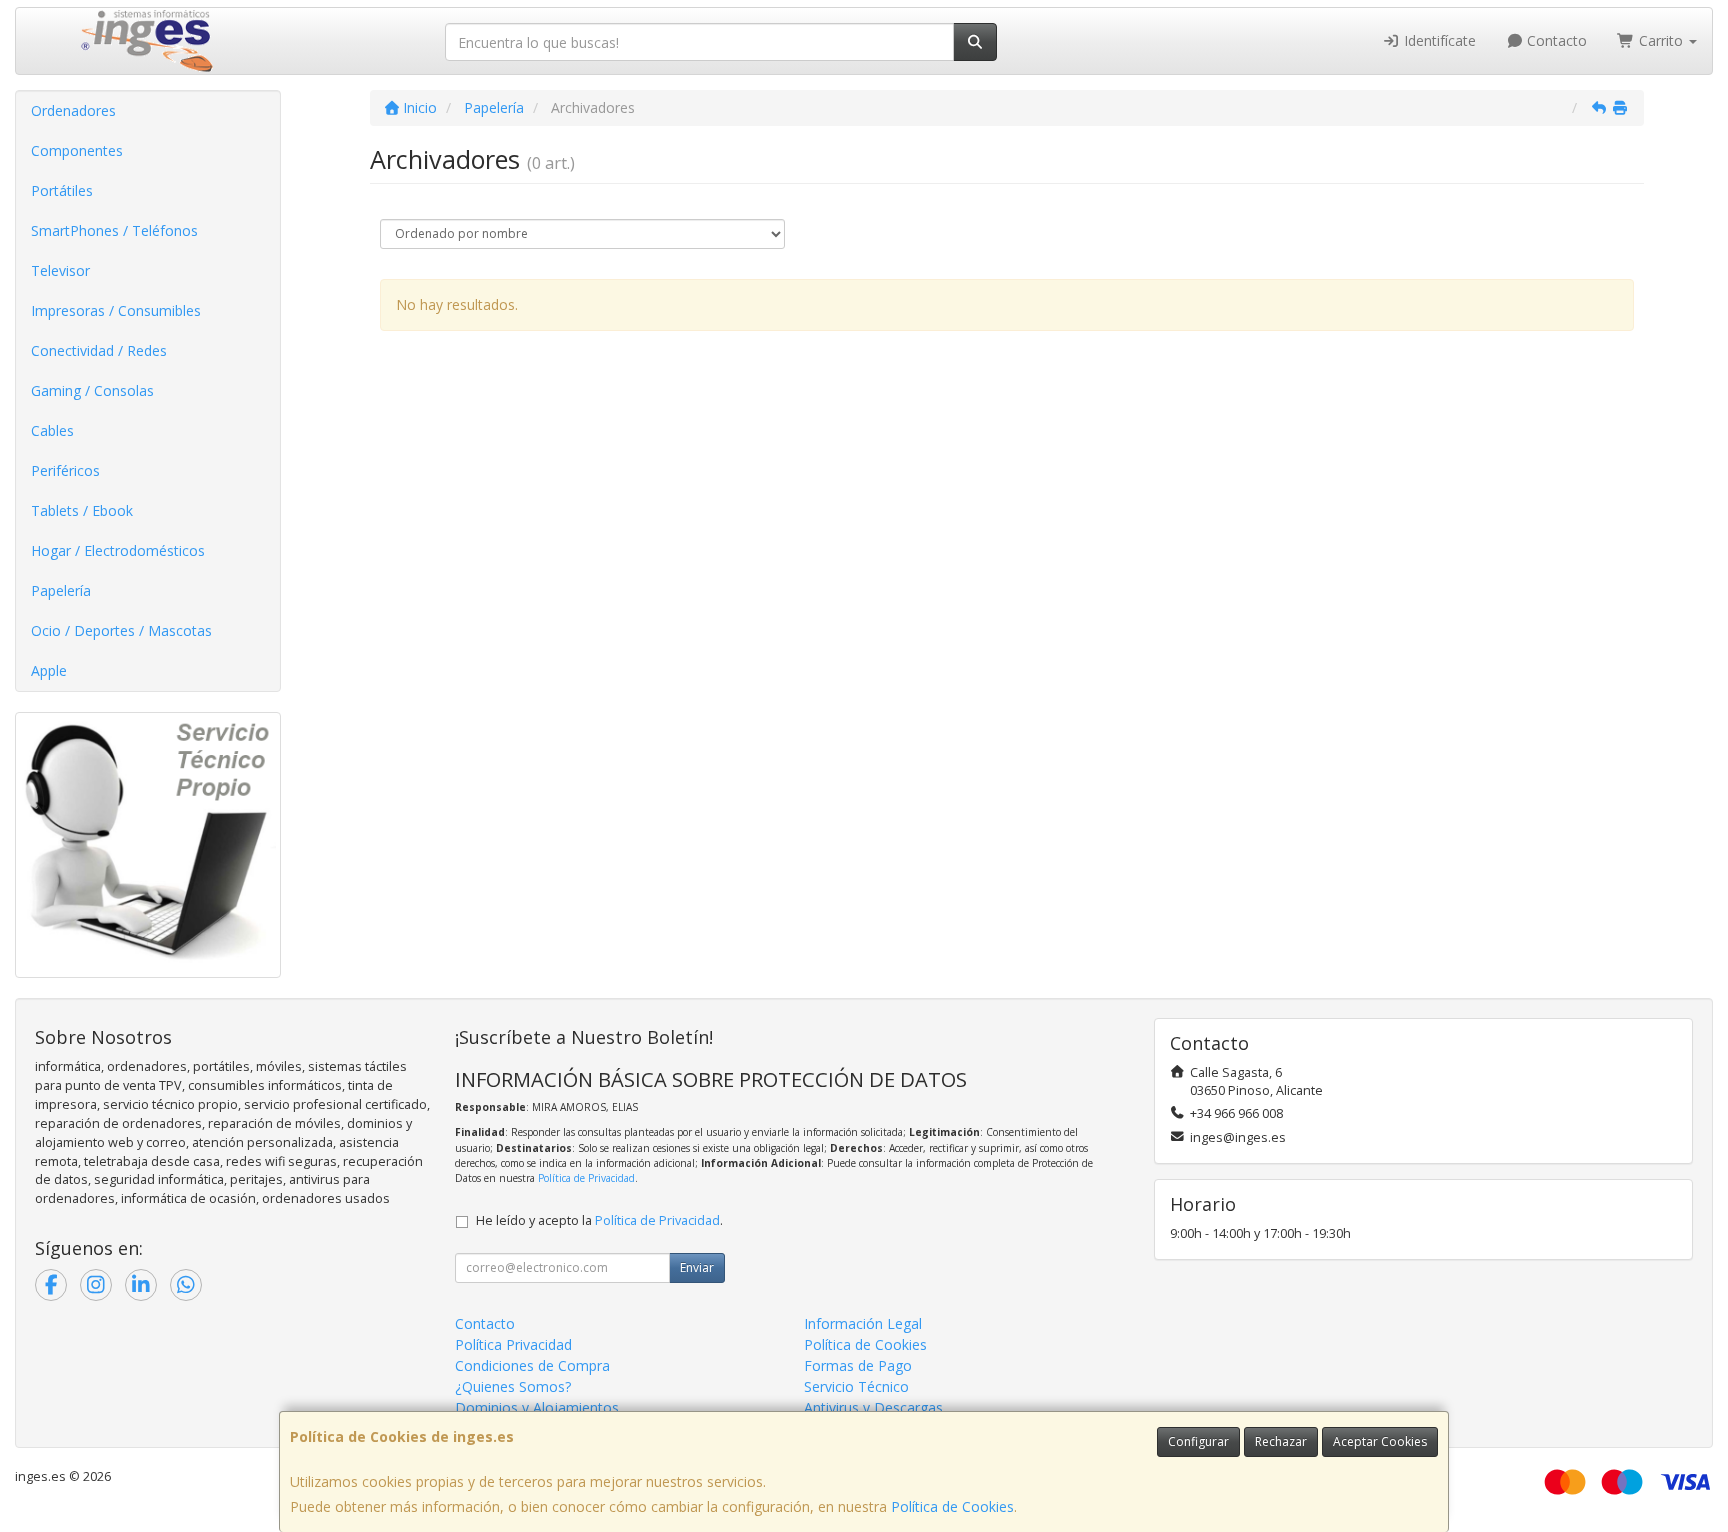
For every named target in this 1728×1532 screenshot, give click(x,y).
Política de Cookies (952, 1506)
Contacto (1555, 40)
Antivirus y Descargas (873, 1407)
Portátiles (62, 190)
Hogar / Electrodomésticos (118, 550)
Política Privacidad (513, 1344)
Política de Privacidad (586, 1178)
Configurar (1198, 1441)
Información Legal (863, 1323)
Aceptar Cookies (1380, 1441)
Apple (49, 670)
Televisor (60, 270)
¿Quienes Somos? (513, 1386)
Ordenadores (73, 110)
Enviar (697, 1267)
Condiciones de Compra (532, 1365)
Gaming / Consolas (92, 390)
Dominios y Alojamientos (537, 1407)
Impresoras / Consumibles (116, 310)
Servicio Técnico (856, 1386)
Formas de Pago (858, 1365)
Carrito (1661, 40)
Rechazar (1281, 1441)
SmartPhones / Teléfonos (114, 230)
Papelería (61, 590)
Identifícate (1438, 40)
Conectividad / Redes (99, 350)
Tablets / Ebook (82, 510)
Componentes (77, 150)
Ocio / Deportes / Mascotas (121, 630)
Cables (52, 430)
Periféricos (65, 470)
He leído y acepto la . (599, 1220)
